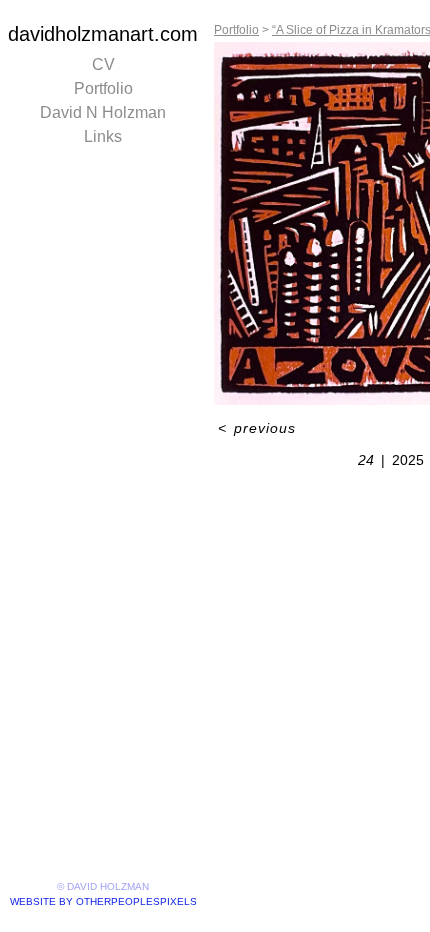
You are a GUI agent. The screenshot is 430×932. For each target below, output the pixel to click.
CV (103, 64)
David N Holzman (103, 112)
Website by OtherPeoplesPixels (103, 901)
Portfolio (103, 88)
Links (103, 136)
